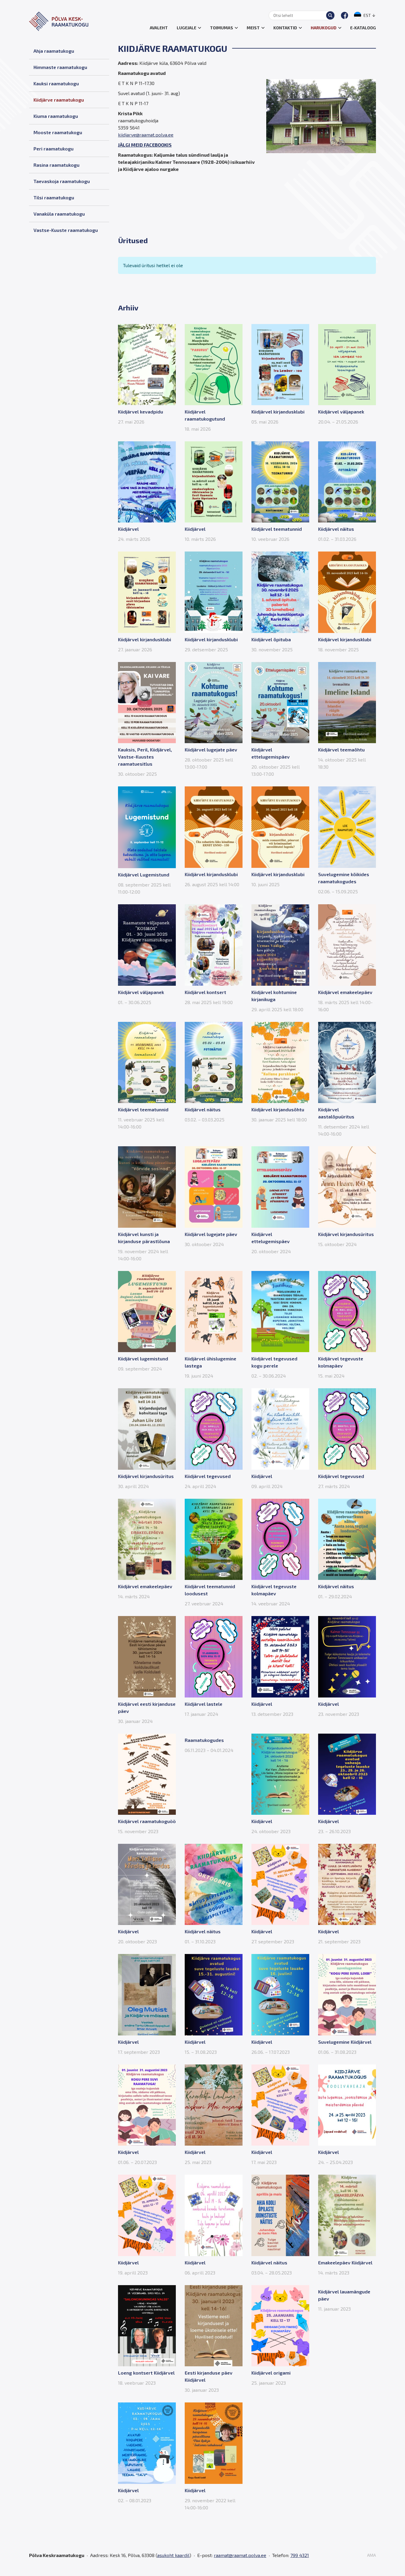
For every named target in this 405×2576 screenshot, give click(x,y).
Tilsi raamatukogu (54, 197)
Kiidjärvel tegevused (208, 1476)
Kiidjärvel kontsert (205, 992)
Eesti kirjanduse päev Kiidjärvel (209, 2376)
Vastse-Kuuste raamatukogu (66, 230)
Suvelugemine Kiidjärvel (345, 2042)
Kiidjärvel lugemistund (143, 1358)
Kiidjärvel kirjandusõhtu (278, 1109)
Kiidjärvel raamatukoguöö (147, 1821)
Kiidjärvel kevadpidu (141, 412)
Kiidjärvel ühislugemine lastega (211, 1362)
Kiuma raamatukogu (56, 116)
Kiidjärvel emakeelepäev (345, 992)
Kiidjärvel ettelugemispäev (271, 753)
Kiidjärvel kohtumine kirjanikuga (274, 996)
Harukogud (324, 28)
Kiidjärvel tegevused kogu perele (274, 1362)
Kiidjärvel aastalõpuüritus (336, 1113)
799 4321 (300, 2555)
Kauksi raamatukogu (56, 83)
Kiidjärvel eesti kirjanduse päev (147, 1707)
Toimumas (221, 28)
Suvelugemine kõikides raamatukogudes (344, 878)
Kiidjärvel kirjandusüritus (346, 1234)
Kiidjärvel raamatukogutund (205, 415)
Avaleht (159, 28)
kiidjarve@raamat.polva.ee (146, 135)
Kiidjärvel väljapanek (341, 412)
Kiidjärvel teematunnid (277, 529)
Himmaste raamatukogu (60, 67)
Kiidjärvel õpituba (271, 639)
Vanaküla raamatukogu (59, 214)
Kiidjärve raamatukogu (59, 100)
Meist (253, 28)
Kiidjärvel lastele (204, 1704)
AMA (371, 2555)
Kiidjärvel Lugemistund (144, 875)
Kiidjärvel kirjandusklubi (278, 412)
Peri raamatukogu (54, 149)
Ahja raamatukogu (54, 51)
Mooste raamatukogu (58, 132)
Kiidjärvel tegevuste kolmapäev (341, 1362)
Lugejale (186, 28)
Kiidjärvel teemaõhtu (341, 750)
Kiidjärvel (128, 529)
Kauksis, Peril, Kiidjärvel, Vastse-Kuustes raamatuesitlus (145, 757)
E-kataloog (363, 28)
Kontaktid (285, 28)
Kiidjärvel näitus (336, 529)
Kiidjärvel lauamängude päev (344, 2295)
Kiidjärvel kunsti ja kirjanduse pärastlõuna (144, 1238)
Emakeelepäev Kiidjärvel (345, 2262)
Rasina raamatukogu (56, 165)
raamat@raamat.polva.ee (240, 2555)
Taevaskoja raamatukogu (62, 181)
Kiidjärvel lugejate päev (211, 750)
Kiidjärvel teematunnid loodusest (210, 1590)
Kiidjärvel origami (271, 2373)
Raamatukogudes (204, 1740)
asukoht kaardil (173, 2555)
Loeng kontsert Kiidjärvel (146, 2373)
